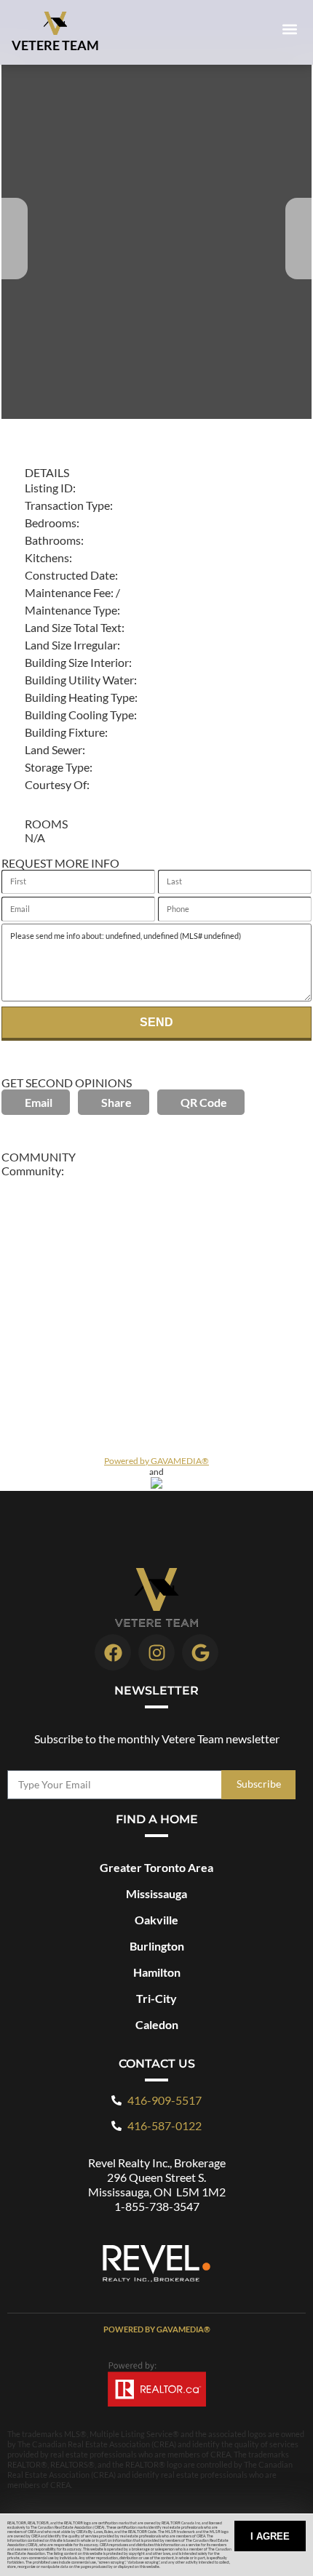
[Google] (200, 1652)
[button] (289, 29)
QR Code (204, 1102)
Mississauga (156, 1893)
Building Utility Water (79, 680)
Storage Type (57, 767)
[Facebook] (113, 1652)
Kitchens (47, 557)
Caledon (157, 2024)
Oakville (156, 1920)
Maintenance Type (71, 610)
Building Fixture (65, 732)
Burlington (157, 1946)
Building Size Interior (77, 662)
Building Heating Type (80, 697)
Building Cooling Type (79, 715)
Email (39, 1102)
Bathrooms (53, 540)
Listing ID (49, 488)
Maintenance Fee (68, 592)
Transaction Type (67, 505)
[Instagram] (156, 1652)
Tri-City (156, 1998)
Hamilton (157, 1972)
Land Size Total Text (73, 627)
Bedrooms (51, 523)
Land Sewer (54, 749)
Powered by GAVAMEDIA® (156, 1461)
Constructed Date (70, 575)
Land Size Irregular (71, 645)
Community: (33, 1171)
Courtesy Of (56, 784)
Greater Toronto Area (156, 1867)
